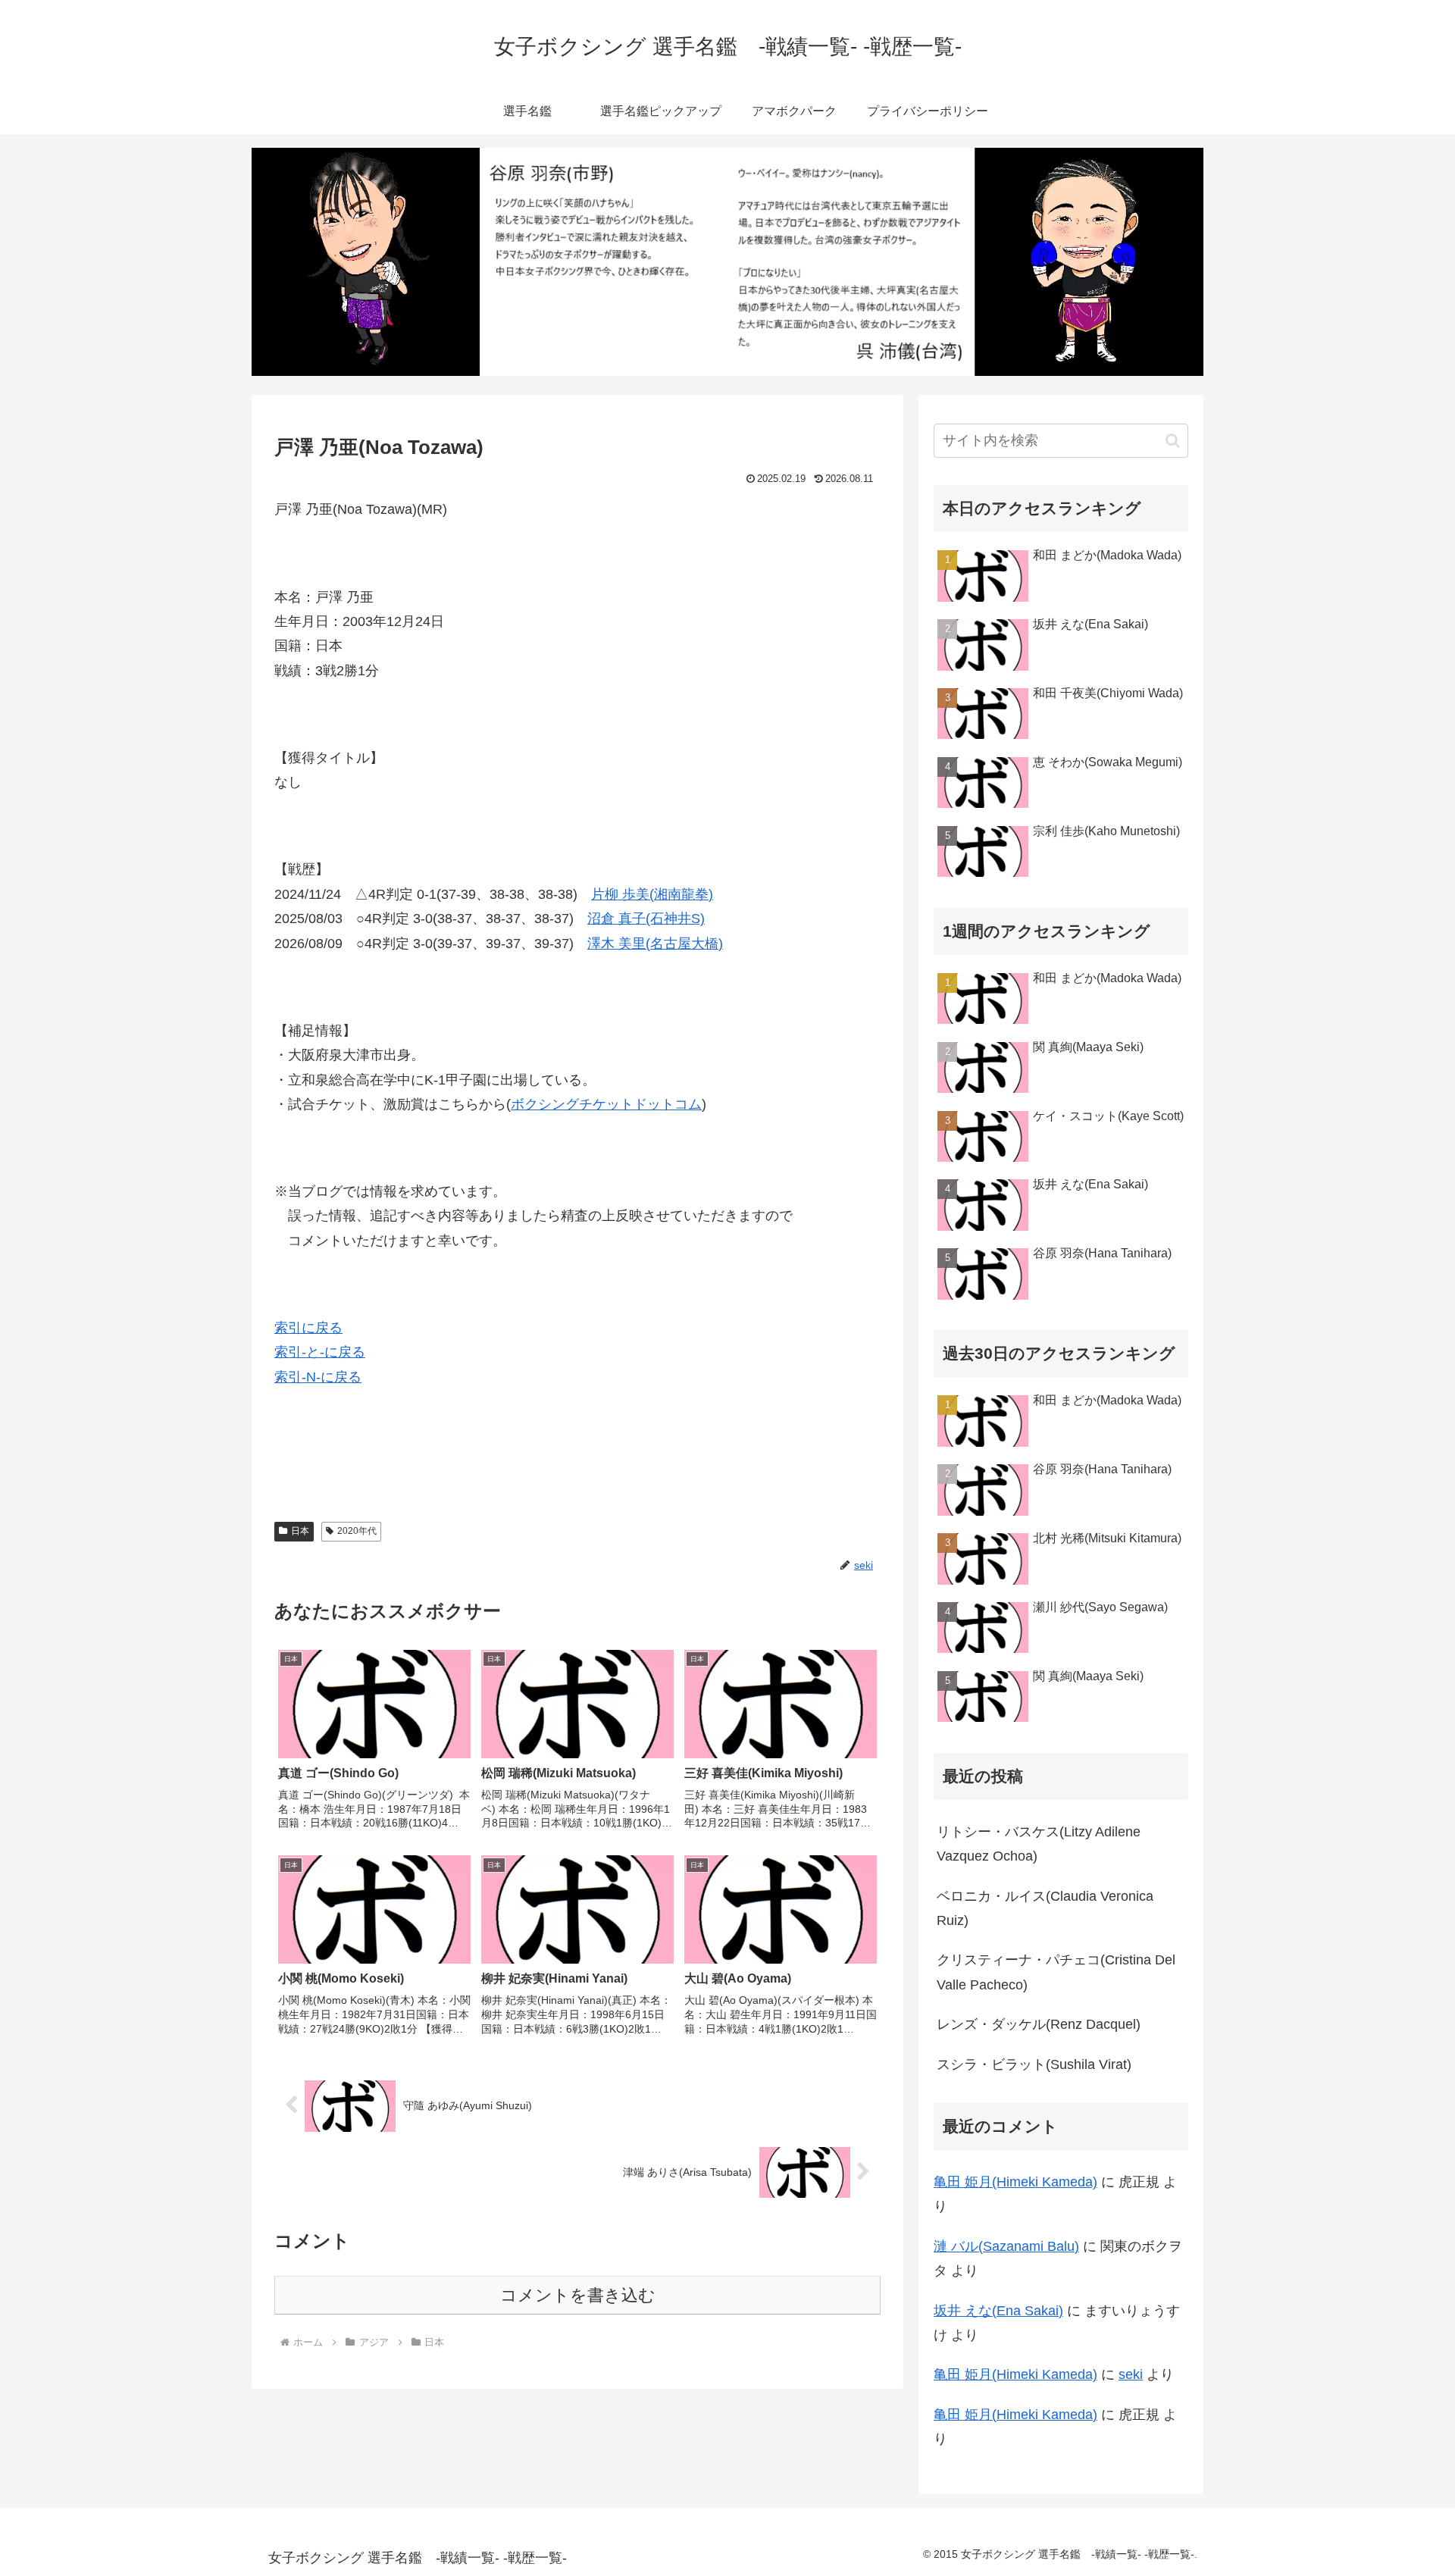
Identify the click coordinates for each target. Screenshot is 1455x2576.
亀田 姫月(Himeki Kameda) (1015, 2182)
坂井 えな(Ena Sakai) (998, 2311)
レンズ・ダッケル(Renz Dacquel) (1039, 2024)
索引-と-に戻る (320, 1352)
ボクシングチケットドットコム (606, 1104)
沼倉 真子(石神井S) (646, 919)
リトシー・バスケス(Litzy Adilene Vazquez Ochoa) (1039, 1844)
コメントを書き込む (578, 2295)
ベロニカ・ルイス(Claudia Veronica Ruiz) (1045, 1908)
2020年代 (357, 1531)
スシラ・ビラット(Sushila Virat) (1034, 2064)
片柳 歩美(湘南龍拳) (652, 894)
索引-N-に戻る (318, 1377)
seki (1131, 2374)
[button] (1173, 441)
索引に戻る (308, 1328)
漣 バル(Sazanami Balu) (1006, 2246)
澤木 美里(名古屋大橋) (655, 944)
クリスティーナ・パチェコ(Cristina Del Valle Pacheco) (1056, 1972)
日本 (300, 1531)
